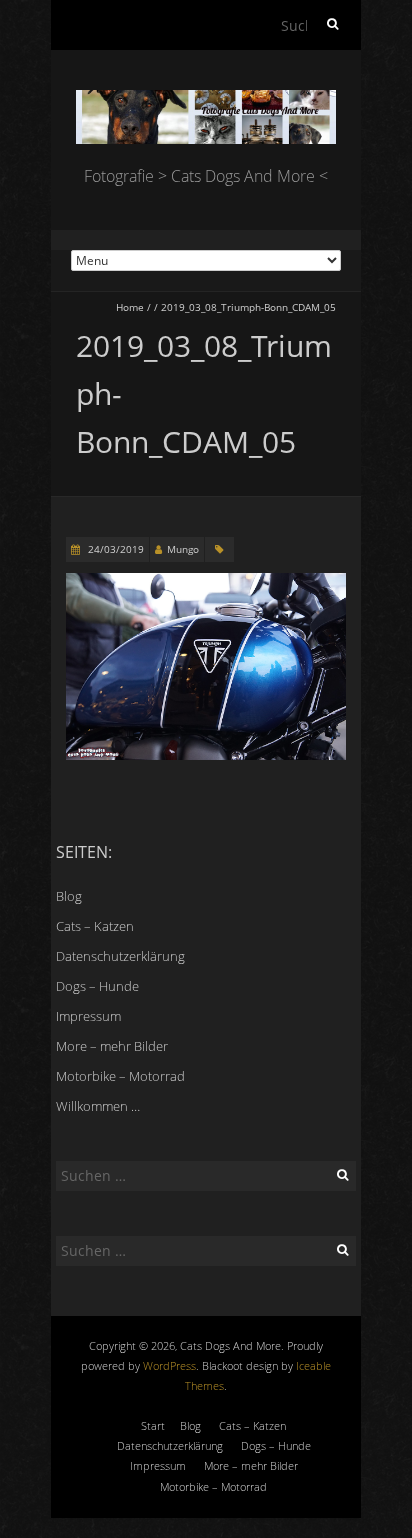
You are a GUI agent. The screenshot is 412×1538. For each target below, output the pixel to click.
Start (153, 1425)
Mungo (183, 549)
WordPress (169, 1365)
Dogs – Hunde (97, 986)
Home (130, 307)
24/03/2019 (114, 549)
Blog (69, 896)
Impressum (88, 1016)
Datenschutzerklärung (120, 956)
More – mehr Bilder (112, 1046)
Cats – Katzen (95, 926)
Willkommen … (98, 1106)
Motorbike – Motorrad (120, 1076)
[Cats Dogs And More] (206, 99)
